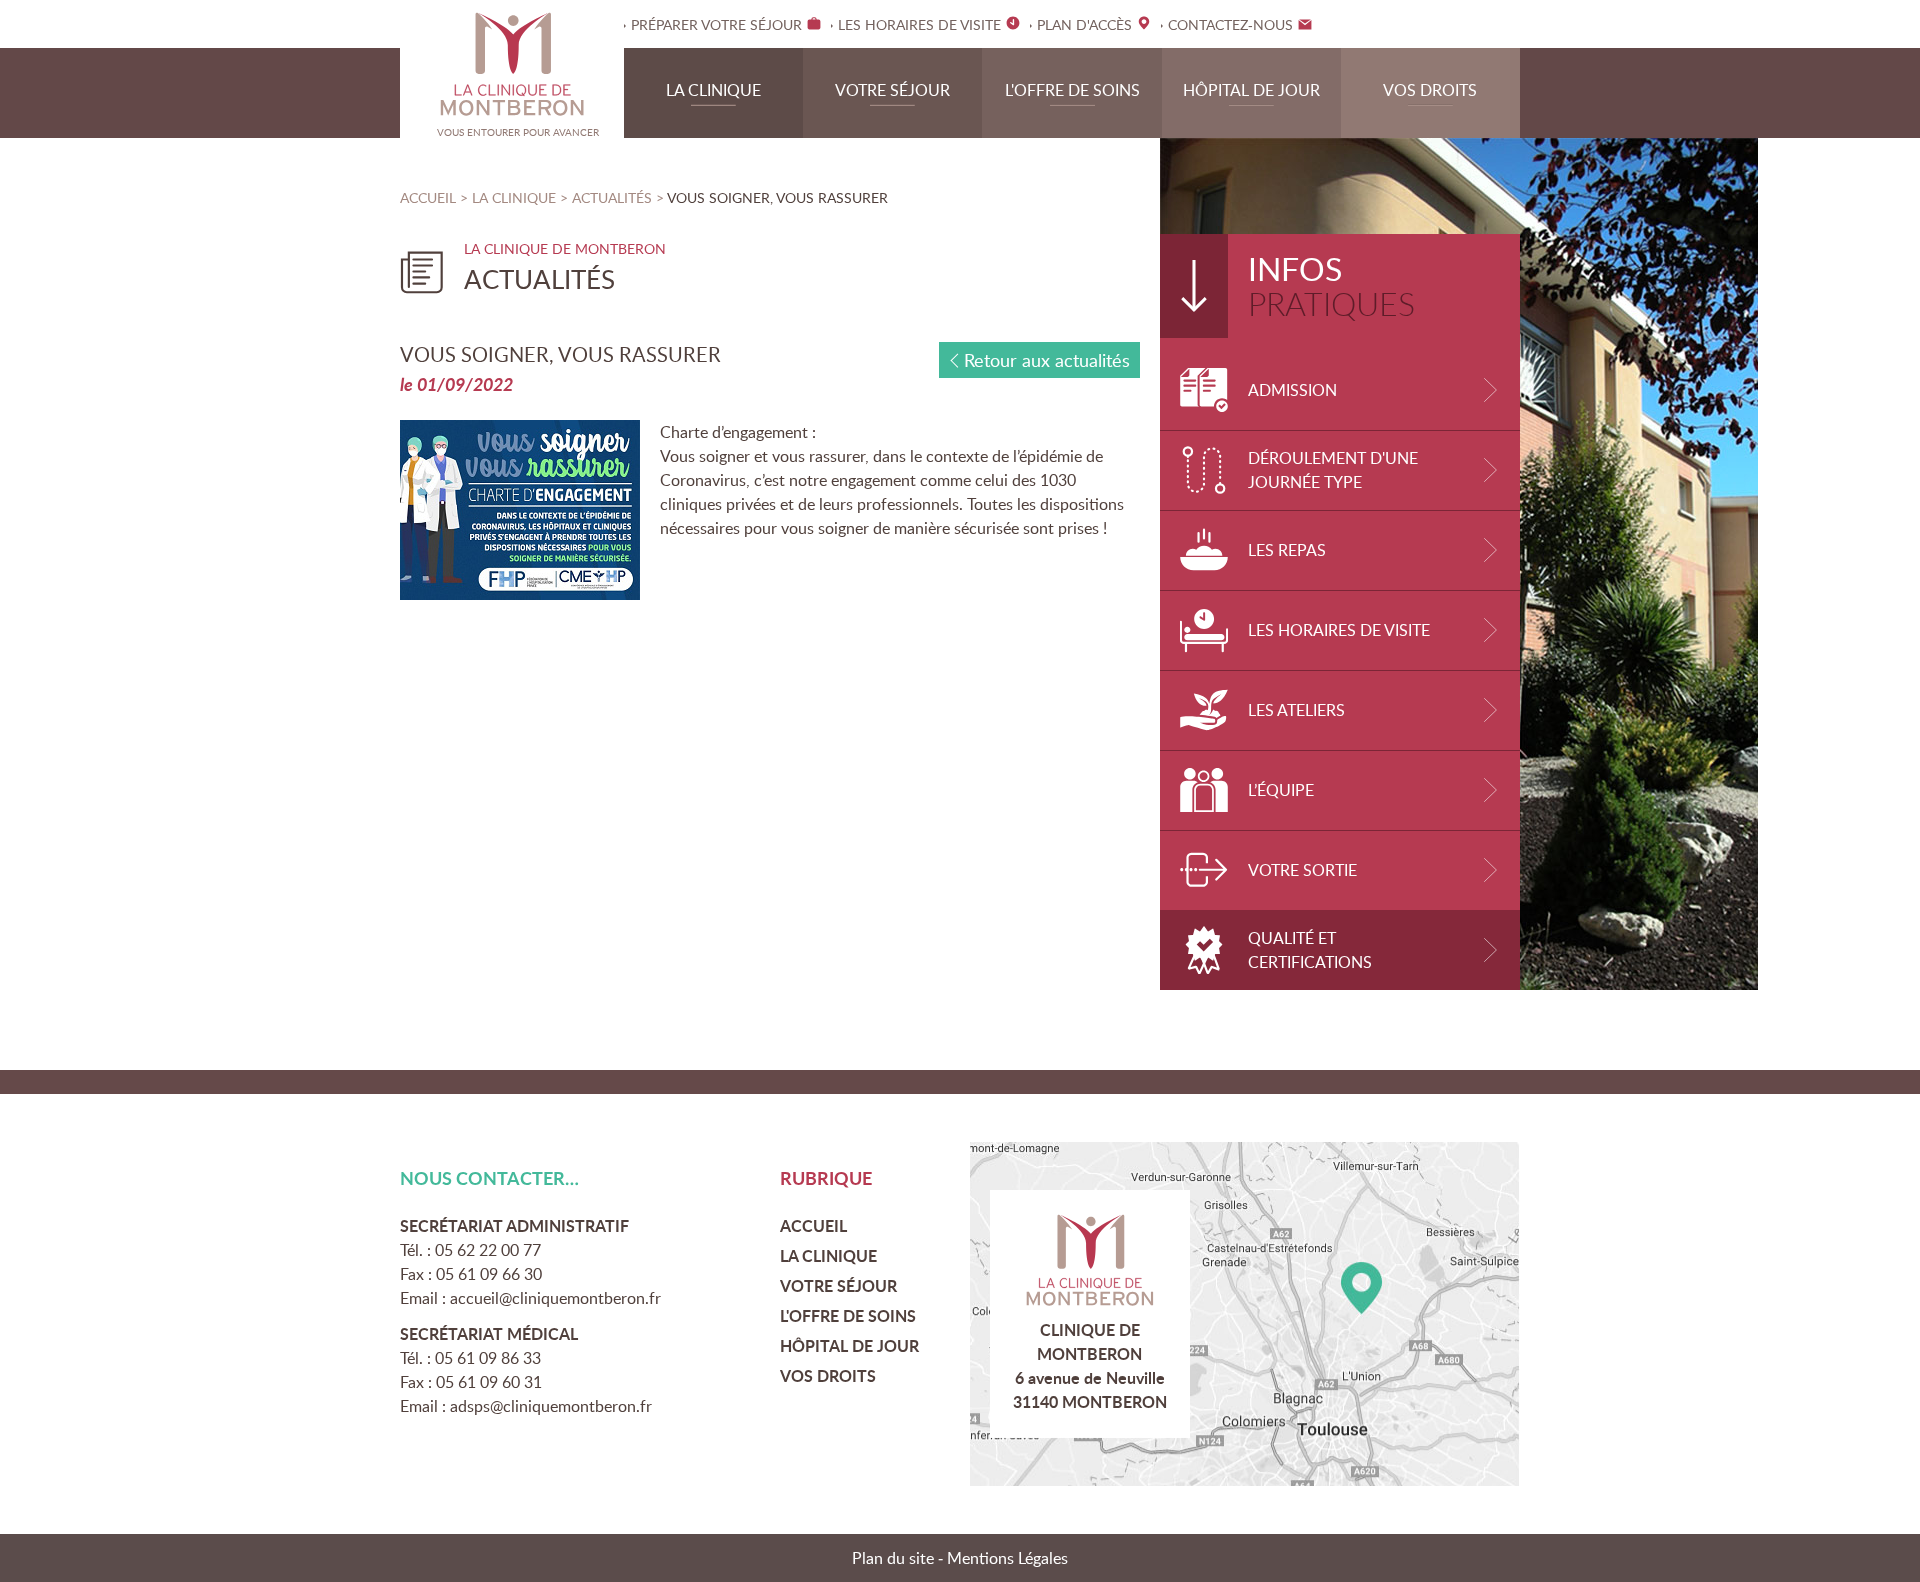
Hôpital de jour (1251, 90)
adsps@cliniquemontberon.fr (551, 1406)
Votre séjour (892, 90)
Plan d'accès (1245, 1314)
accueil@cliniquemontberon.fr (555, 1298)
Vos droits (1430, 90)
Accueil (428, 197)
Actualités (614, 197)
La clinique (713, 90)
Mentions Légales (1007, 1558)
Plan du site (893, 1558)
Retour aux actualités (1047, 360)
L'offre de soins (1072, 90)
